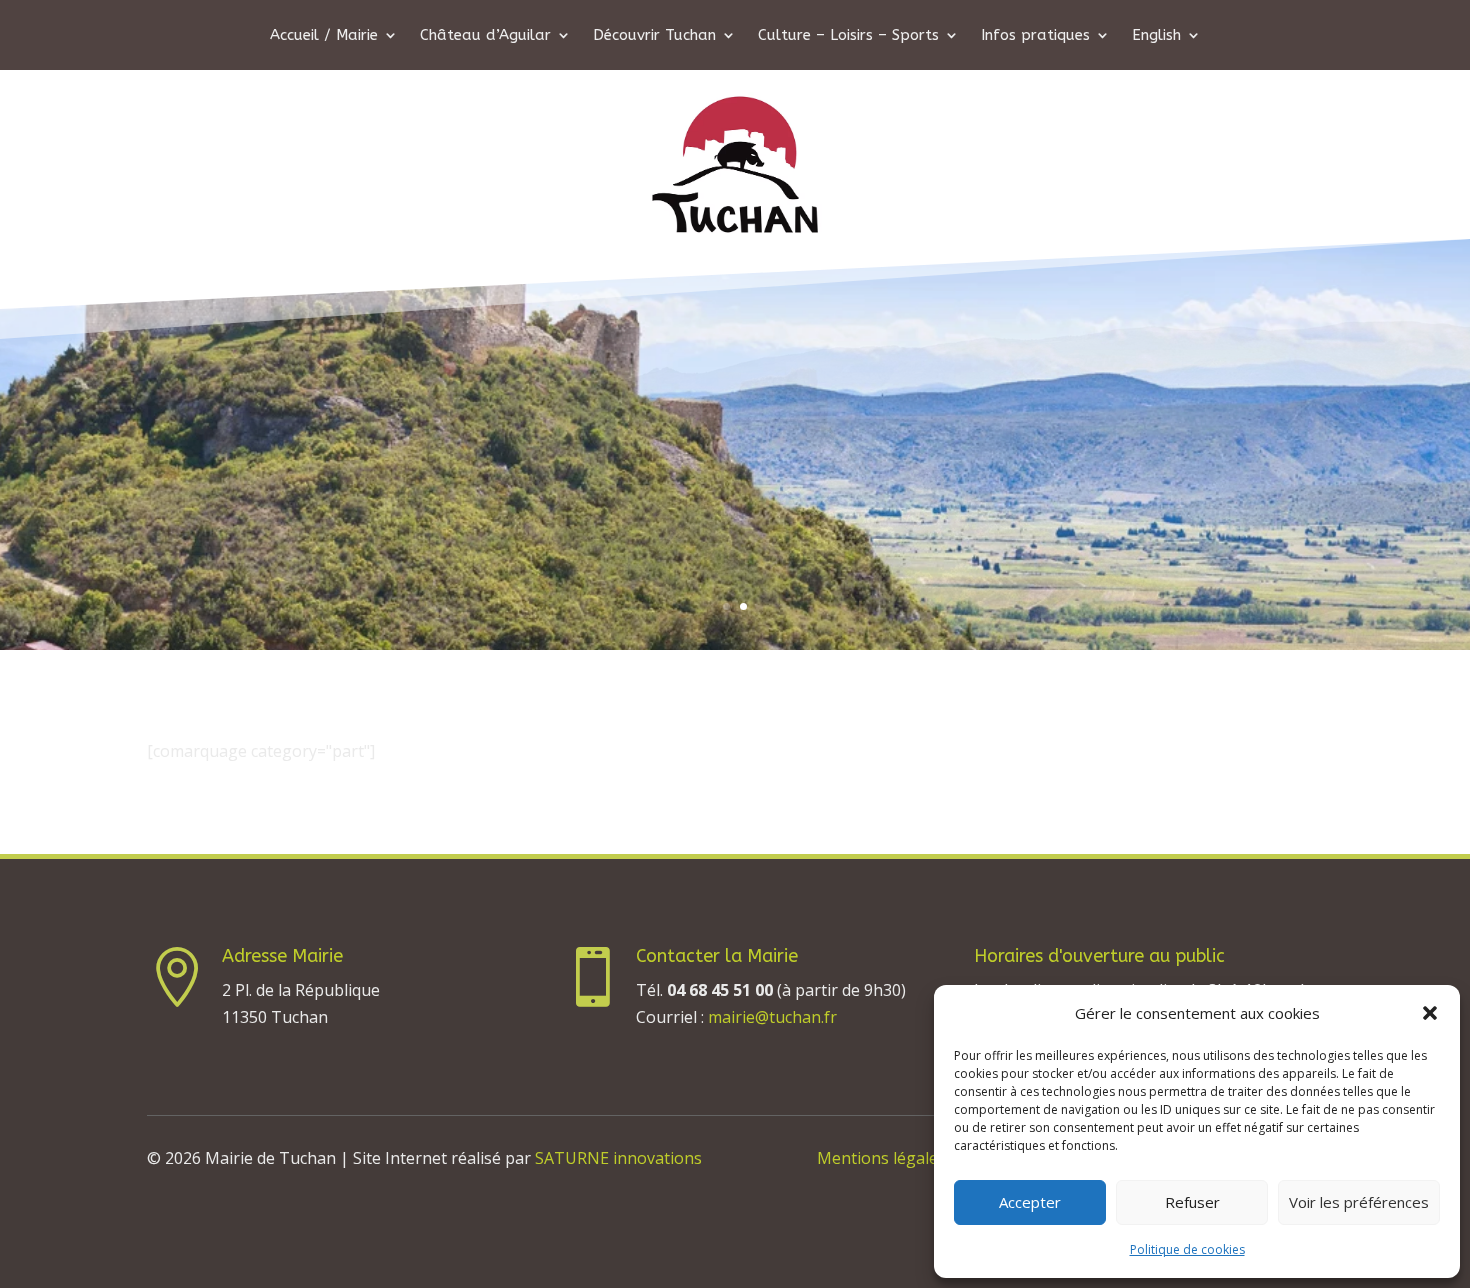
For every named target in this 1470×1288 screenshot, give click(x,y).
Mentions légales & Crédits (917, 1158)
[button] (1430, 1013)
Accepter (1030, 1202)
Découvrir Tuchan (654, 36)
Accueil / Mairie (324, 36)
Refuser (1192, 1202)
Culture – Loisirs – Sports (848, 36)
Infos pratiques (1035, 36)
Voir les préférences (1359, 1202)
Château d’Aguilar (485, 36)
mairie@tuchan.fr (772, 1017)
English (1156, 36)
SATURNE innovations (618, 1158)
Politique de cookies (1187, 1249)
